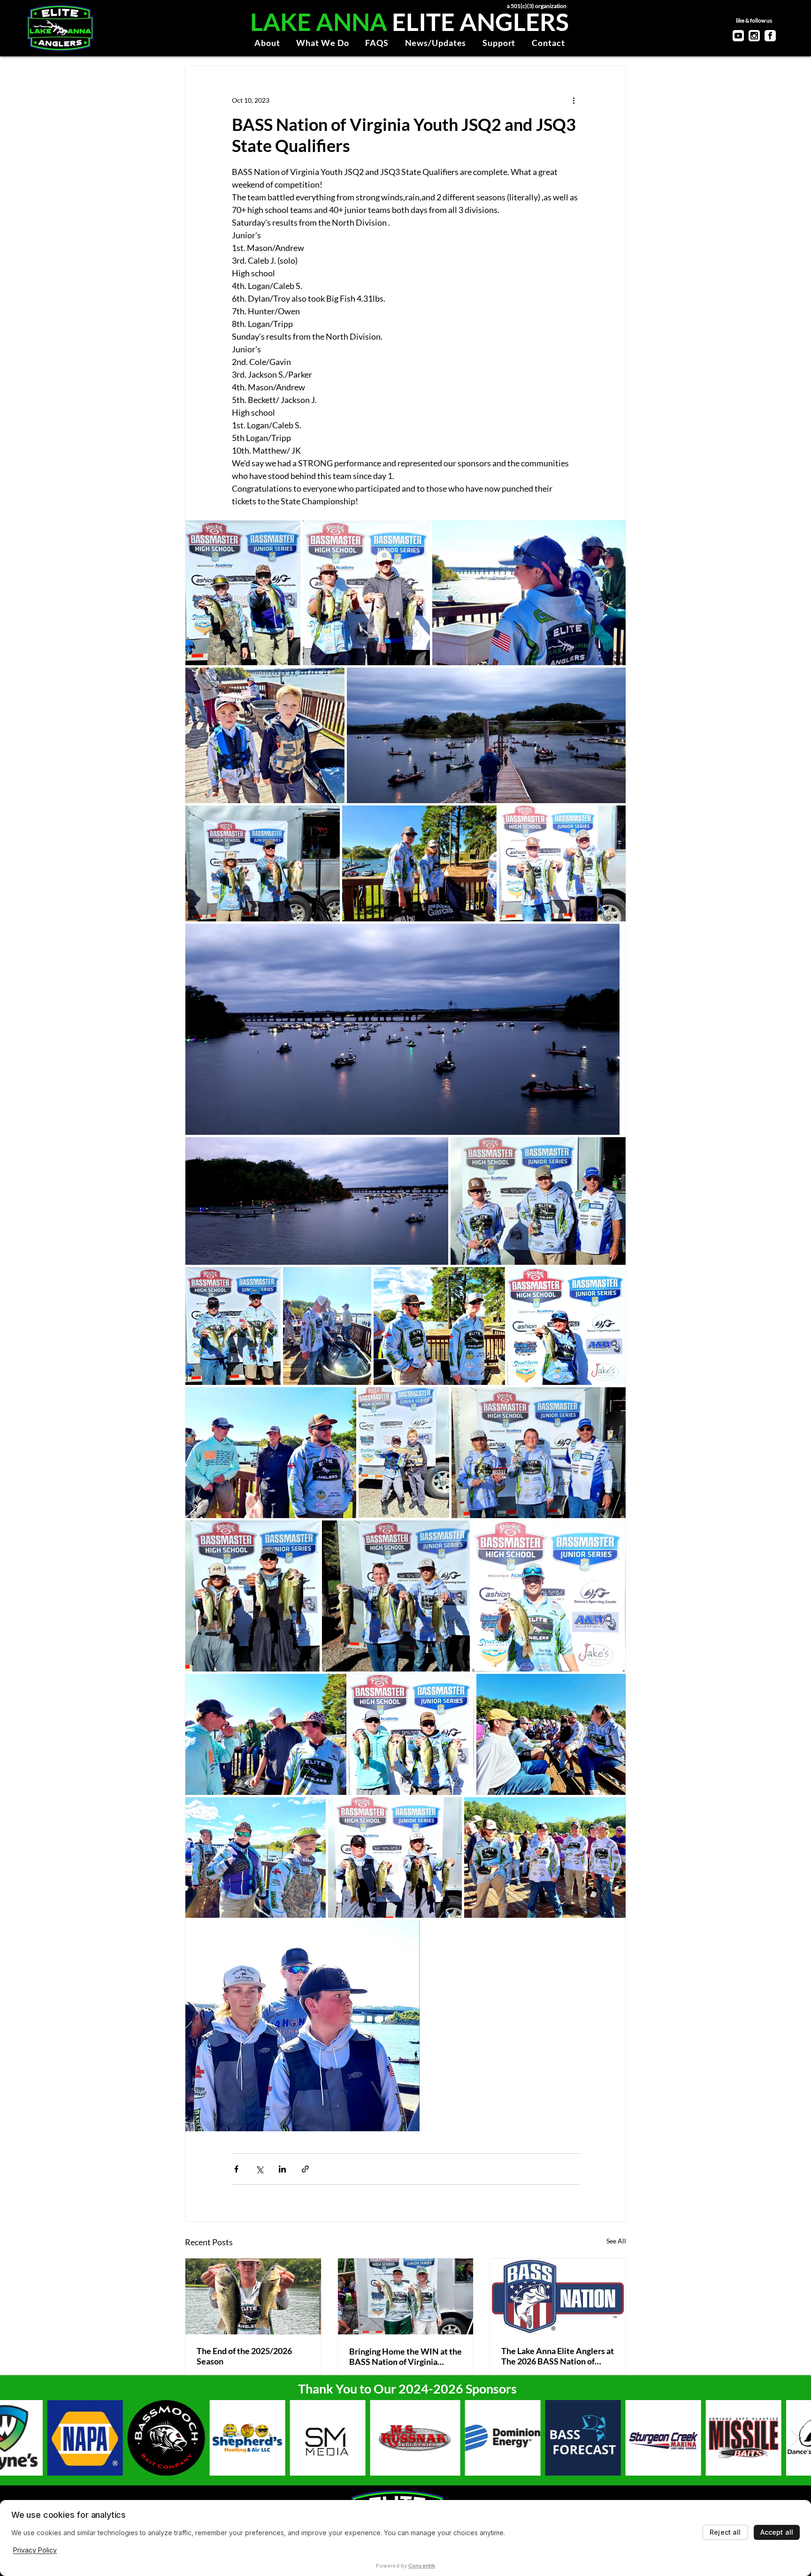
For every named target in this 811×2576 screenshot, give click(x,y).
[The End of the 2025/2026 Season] (253, 2296)
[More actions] (574, 100)
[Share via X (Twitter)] (259, 2169)
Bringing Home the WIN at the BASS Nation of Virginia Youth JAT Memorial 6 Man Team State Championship (405, 2356)
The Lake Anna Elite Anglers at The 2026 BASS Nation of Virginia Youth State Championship (558, 2356)
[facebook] (770, 36)
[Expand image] (243, 593)
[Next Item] (795, 2438)
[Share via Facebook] (236, 2169)
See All (616, 2241)
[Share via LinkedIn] (282, 2169)
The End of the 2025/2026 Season (244, 2356)
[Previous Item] (16, 2438)
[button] (267, 43)
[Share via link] (305, 2169)
